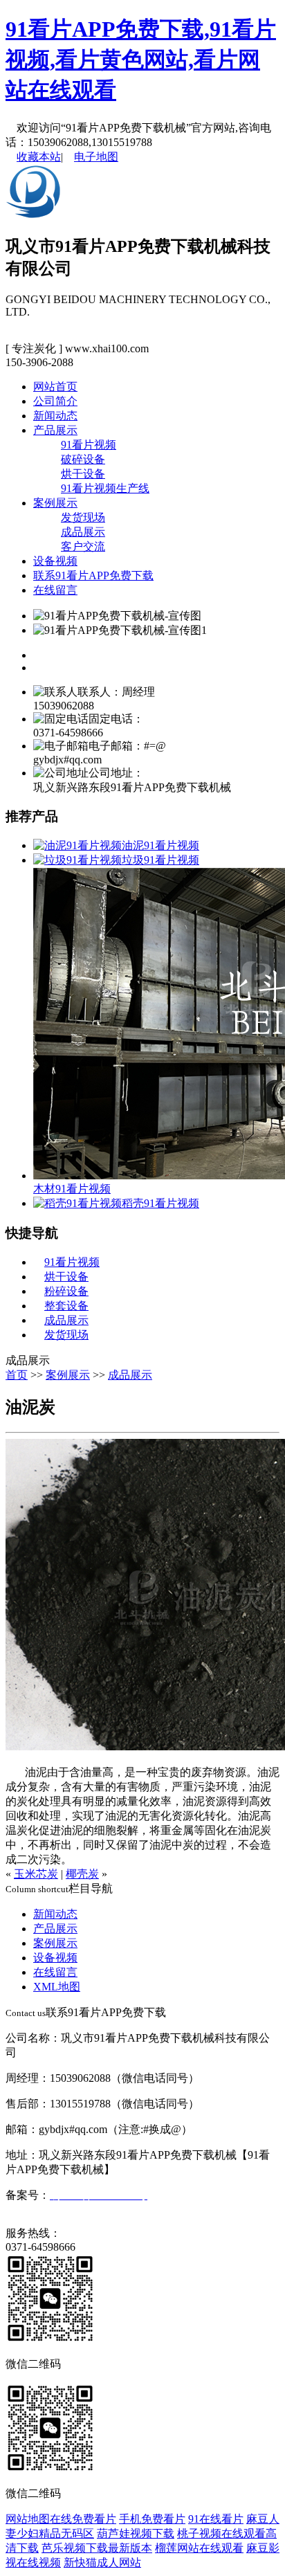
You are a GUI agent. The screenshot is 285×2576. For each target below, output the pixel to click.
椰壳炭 (82, 1874)
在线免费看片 (83, 2519)
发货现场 (83, 517)
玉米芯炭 (36, 1874)
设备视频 (55, 561)
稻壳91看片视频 (160, 1203)
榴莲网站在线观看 (199, 2548)
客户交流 (83, 546)
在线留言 (55, 590)
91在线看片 (216, 2519)
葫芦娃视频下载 (136, 2533)
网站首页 (55, 387)
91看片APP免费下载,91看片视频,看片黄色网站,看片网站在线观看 (141, 60)
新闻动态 (55, 416)
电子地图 (96, 157)
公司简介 (55, 401)
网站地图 (28, 2519)
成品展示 (83, 532)
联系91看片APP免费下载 (93, 575)
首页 (17, 1375)
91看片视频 (89, 445)
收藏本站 (39, 157)
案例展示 (55, 503)
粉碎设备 (66, 1291)
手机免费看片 (152, 2519)
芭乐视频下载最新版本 (97, 2548)
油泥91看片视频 (160, 845)
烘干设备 (83, 474)
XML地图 (57, 1987)
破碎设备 (83, 459)
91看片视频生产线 (105, 488)
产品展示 (55, 430)
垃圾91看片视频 (160, 860)
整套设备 (66, 1306)
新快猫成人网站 (102, 2563)
